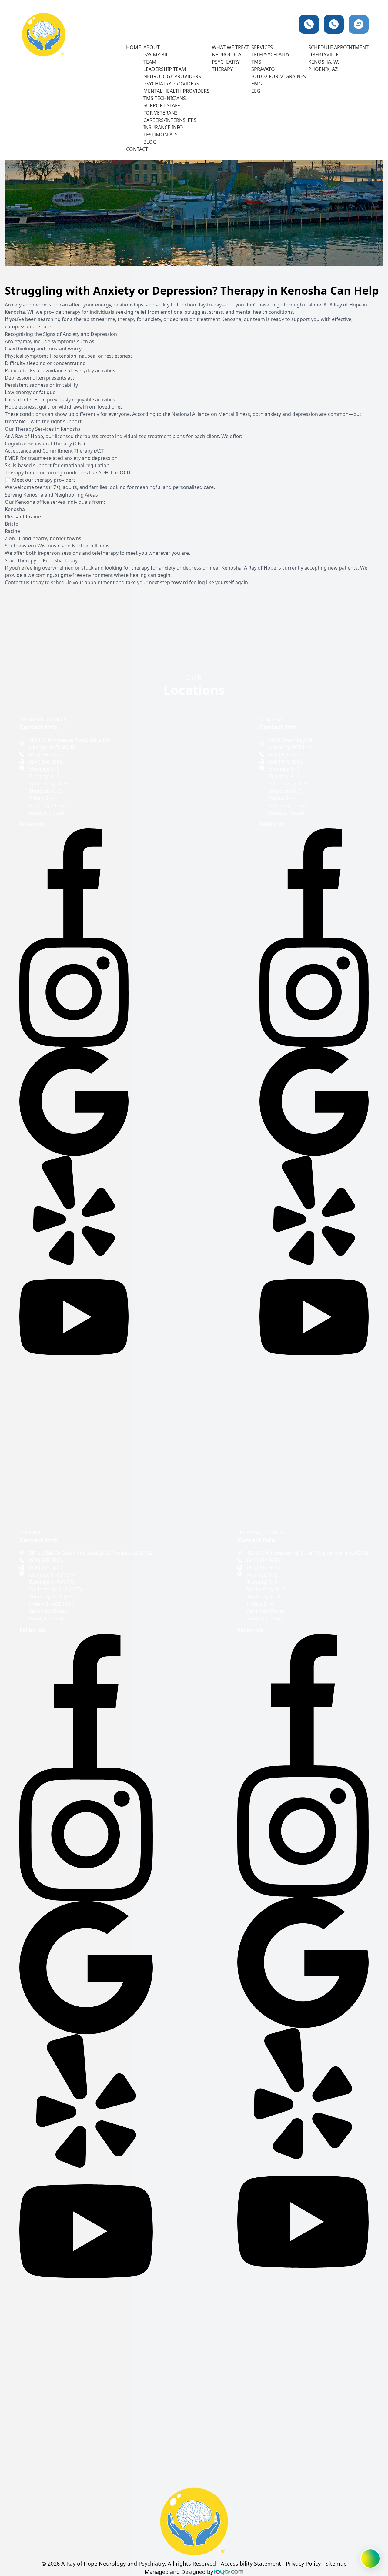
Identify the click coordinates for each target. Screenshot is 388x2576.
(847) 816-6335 (46, 754)
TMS (256, 62)
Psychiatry (226, 62)
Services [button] (262, 47)
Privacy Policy (303, 2564)
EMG (257, 84)
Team (150, 62)
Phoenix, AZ (323, 69)
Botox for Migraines (279, 76)
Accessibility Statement (251, 2564)
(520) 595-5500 (46, 1560)
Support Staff (162, 105)
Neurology (227, 55)
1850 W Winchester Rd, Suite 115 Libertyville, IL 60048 (308, 1553)
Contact (137, 149)
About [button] (152, 47)
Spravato (263, 69)
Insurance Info (163, 127)
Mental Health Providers (176, 91)
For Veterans (161, 113)
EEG (256, 91)
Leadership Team (165, 69)
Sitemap (336, 2564)
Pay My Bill (157, 55)
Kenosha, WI (324, 62)
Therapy (222, 69)
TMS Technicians (165, 98)
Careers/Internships (170, 120)
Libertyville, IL (327, 55)
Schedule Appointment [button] (338, 47)
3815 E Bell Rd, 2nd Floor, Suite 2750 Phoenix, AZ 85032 (91, 1553)
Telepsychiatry (271, 55)
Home (134, 47)
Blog (150, 142)
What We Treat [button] (231, 47)
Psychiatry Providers (171, 84)
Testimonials (161, 135)
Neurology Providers (172, 76)
